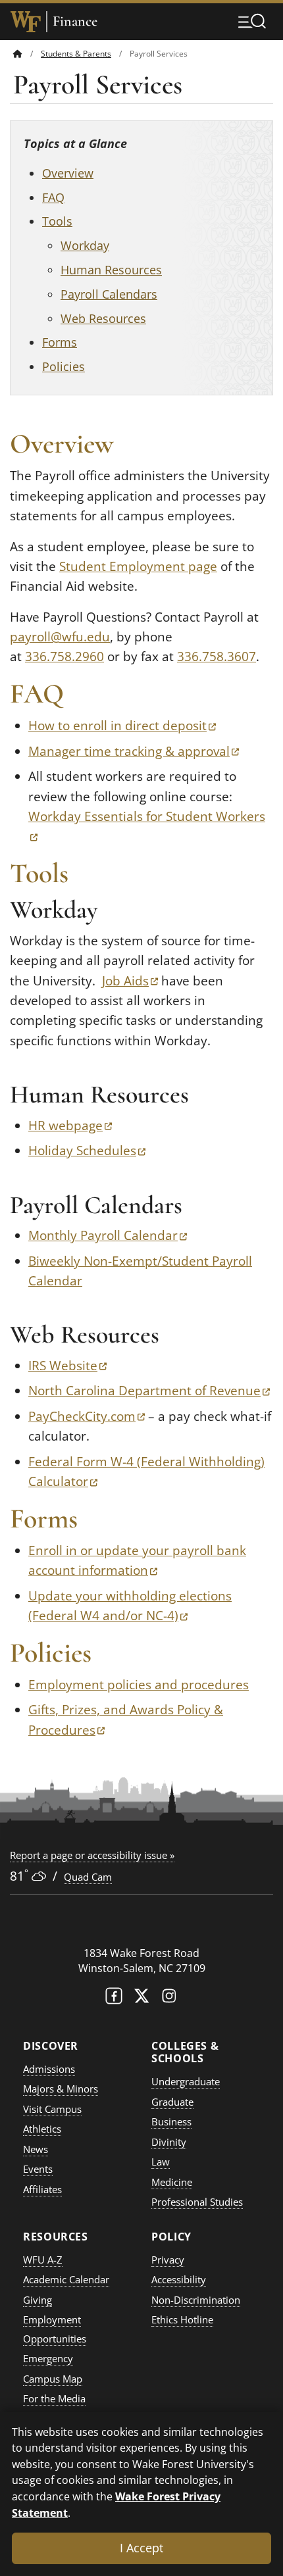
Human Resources (111, 270)
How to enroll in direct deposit (122, 726)
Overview (68, 173)
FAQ (53, 197)
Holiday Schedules (87, 1151)
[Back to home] (18, 54)
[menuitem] (27, 54)
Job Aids (130, 981)
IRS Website (67, 1366)
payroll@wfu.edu (60, 637)
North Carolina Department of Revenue (149, 1391)
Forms (60, 342)
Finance (75, 21)
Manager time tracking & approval (134, 751)
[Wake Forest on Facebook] (114, 1999)
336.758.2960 (64, 656)
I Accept (141, 2548)
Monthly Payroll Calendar (108, 1235)
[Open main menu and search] (252, 21)
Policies (64, 366)
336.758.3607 (217, 656)
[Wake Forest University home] (26, 22)
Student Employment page (138, 566)
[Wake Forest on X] (141, 1999)
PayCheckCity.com (87, 1416)
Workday (85, 245)
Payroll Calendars (109, 294)
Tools (57, 221)
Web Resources (103, 318)
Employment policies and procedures (139, 1685)
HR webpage (70, 1126)
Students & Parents (76, 54)
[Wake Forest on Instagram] (169, 1999)
